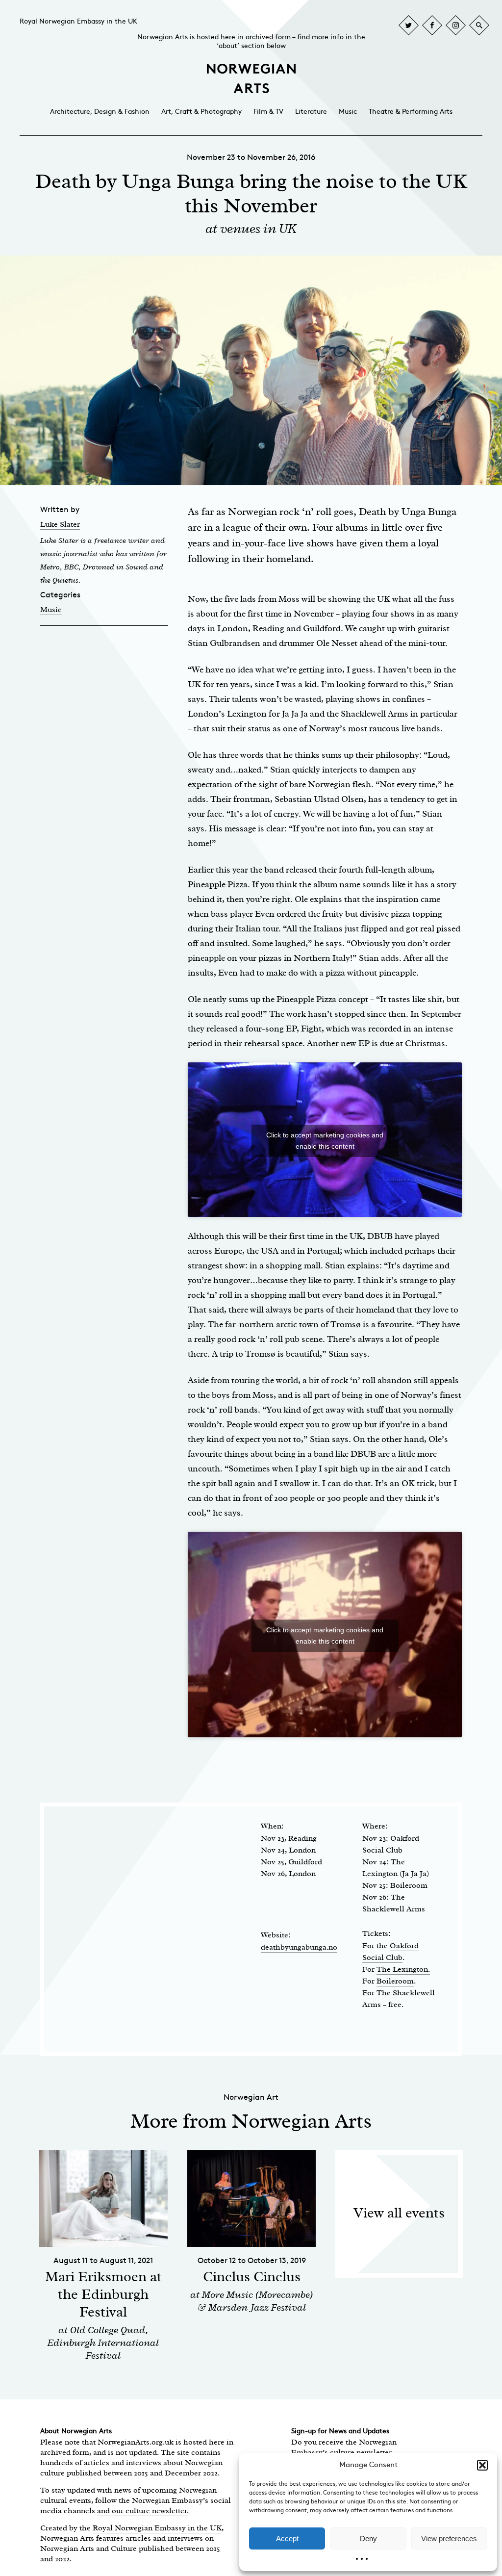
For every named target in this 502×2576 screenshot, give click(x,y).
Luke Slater (60, 524)
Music (348, 112)
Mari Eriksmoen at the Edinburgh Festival (103, 2294)
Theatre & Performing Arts (411, 112)
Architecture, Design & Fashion (100, 112)
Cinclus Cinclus (252, 2277)
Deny (368, 2538)
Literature (311, 112)
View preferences (449, 2538)
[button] (482, 2465)
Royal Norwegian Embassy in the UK (78, 21)
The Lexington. (403, 1969)
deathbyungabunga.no (299, 1947)
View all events (399, 2213)
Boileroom (395, 1981)
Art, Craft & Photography (201, 112)
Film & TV (268, 112)
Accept (287, 2538)
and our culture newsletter (142, 2511)
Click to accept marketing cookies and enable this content (325, 1141)
